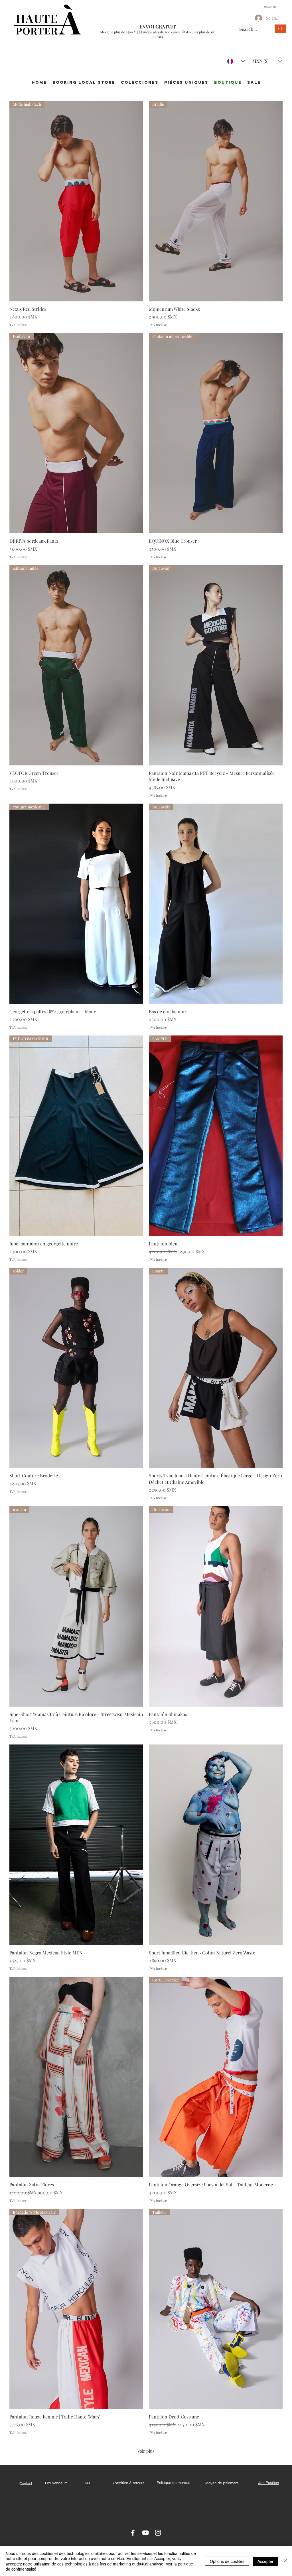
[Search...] (280, 29)
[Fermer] (285, 2561)
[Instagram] (158, 2533)
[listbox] (267, 61)
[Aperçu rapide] (76, 1845)
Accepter (265, 2561)
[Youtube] (145, 2533)
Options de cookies (227, 2561)
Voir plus (146, 2451)
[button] (271, 7)
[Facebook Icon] (133, 2533)
